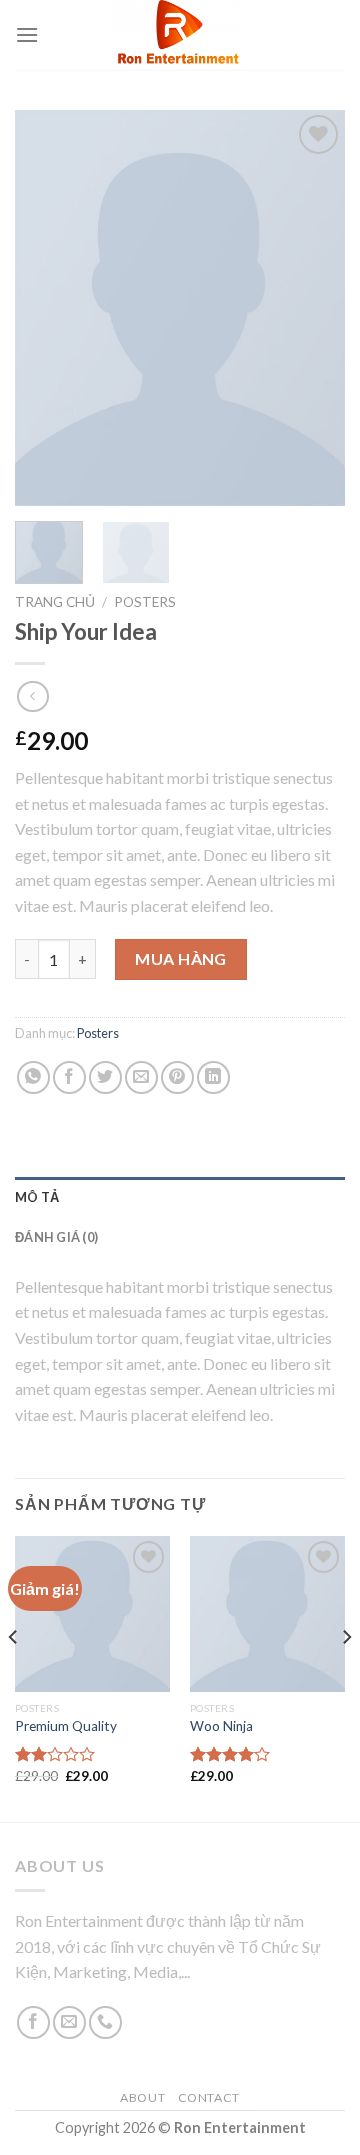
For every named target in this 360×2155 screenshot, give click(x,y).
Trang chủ (55, 602)
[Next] (313, 307)
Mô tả (37, 1197)
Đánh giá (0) (56, 1237)
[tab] (180, 1197)
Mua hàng (181, 958)
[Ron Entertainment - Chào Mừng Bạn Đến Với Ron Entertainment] (180, 35)
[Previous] (47, 307)
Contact (209, 2097)
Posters (145, 602)
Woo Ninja (221, 1726)
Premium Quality (66, 1726)
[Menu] (27, 34)
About (142, 2097)
